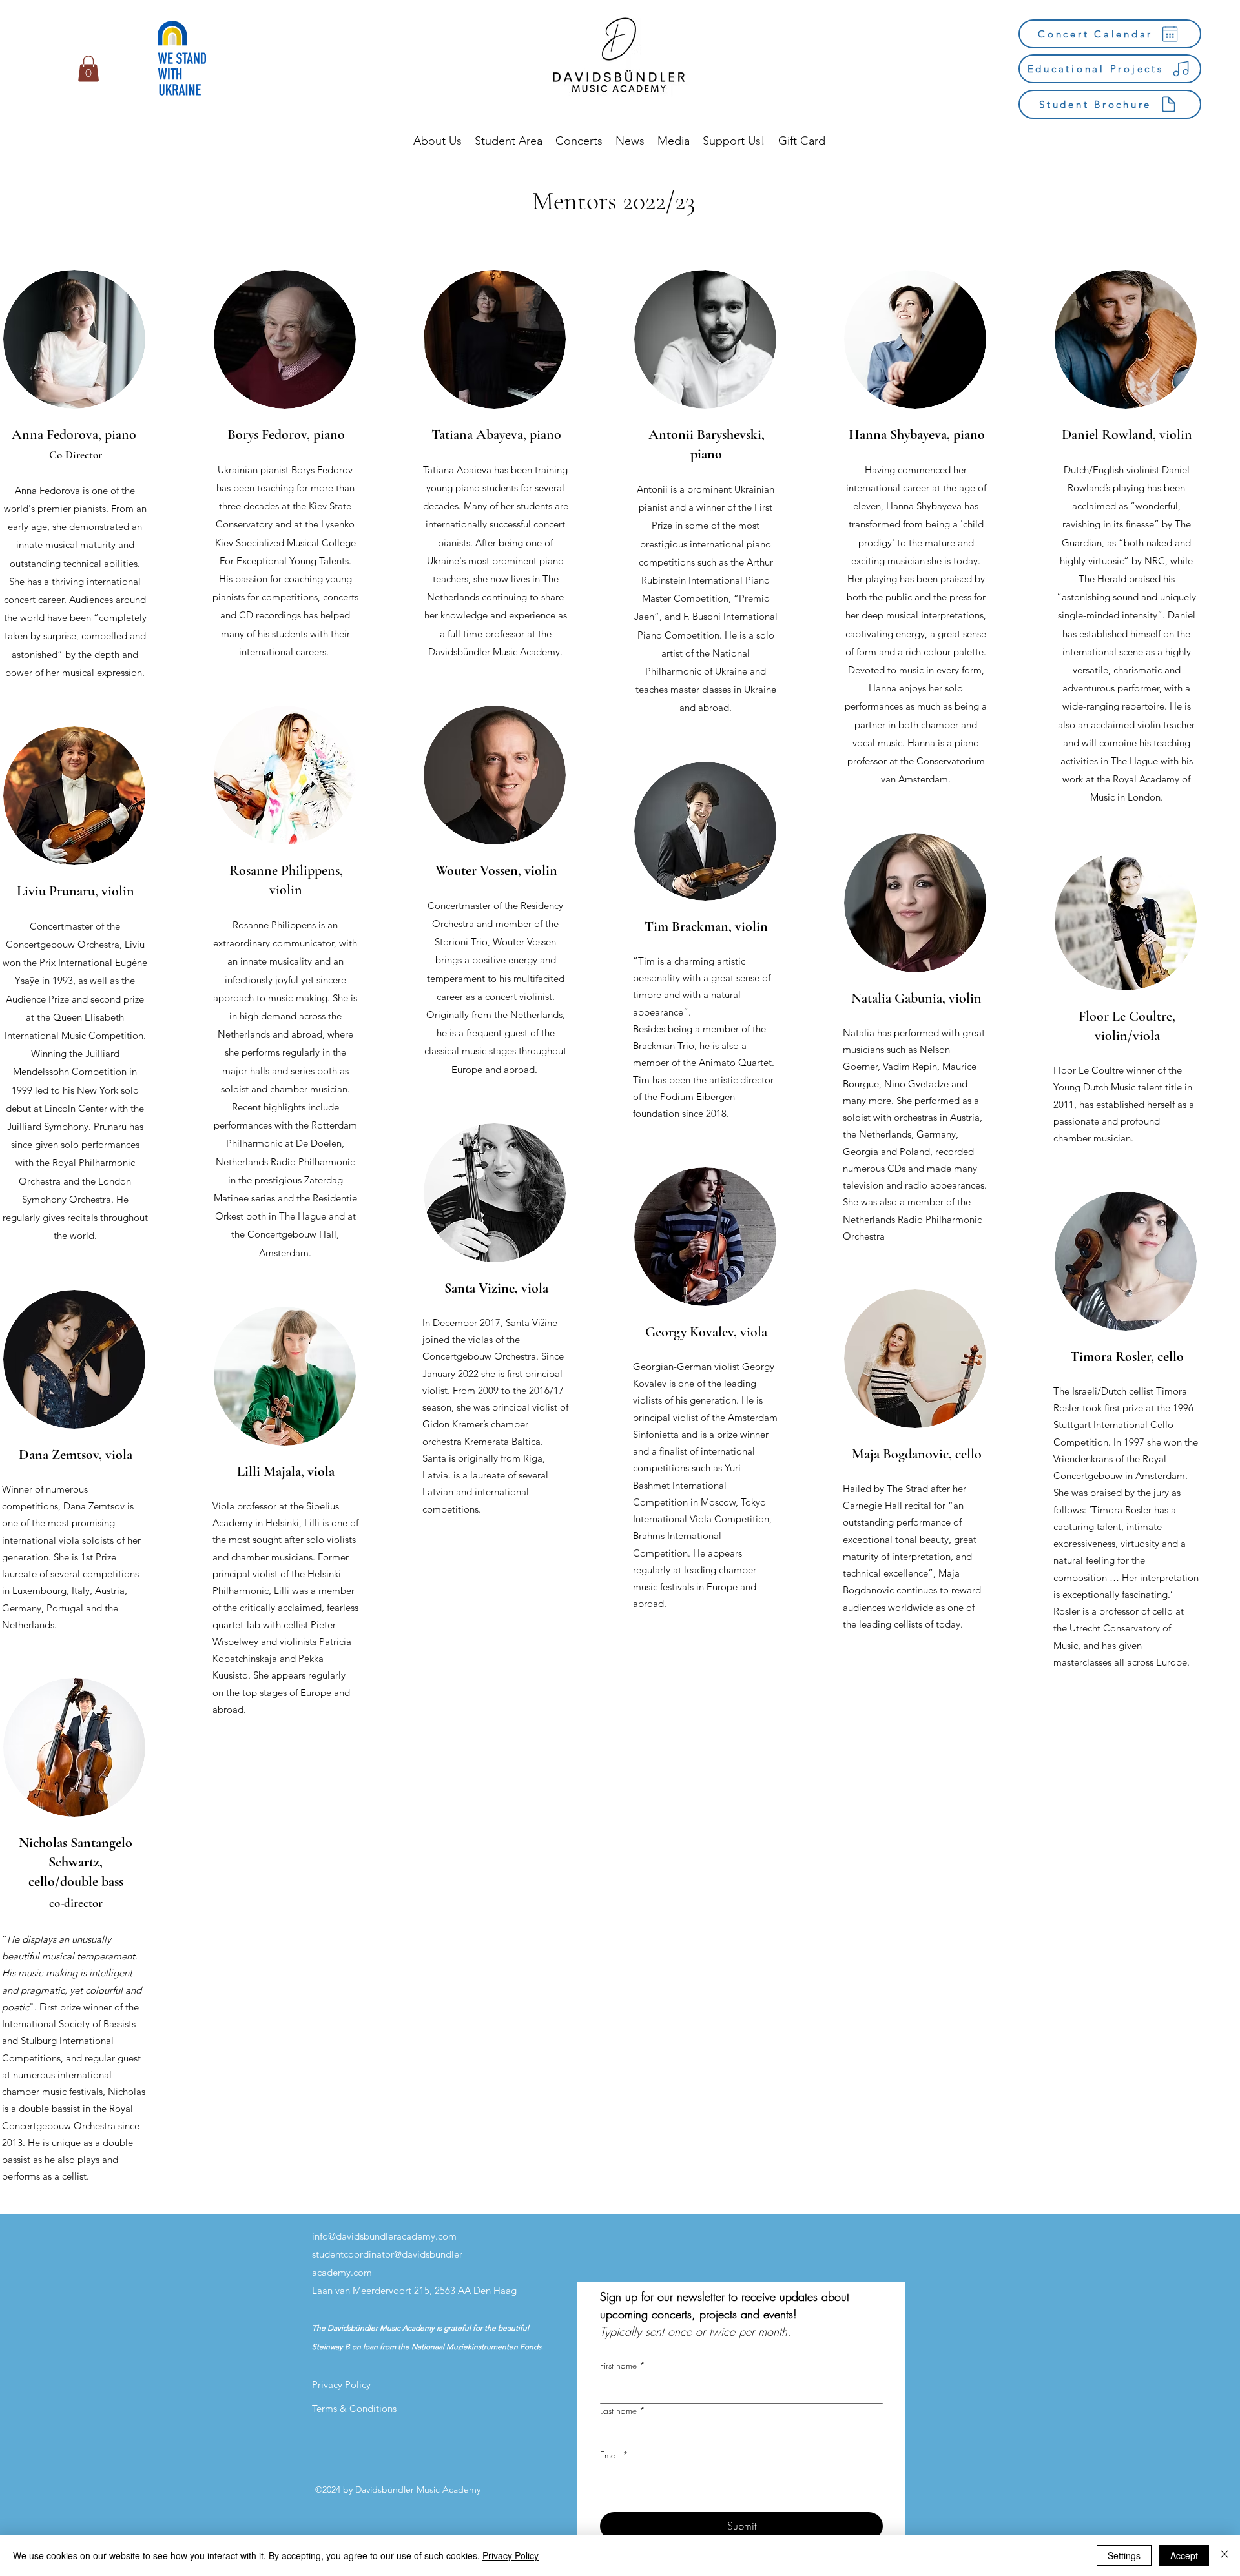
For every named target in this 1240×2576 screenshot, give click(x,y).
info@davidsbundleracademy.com (384, 2236)
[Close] (1224, 2555)
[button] (88, 69)
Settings (1124, 2555)
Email (614, 2455)
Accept (1184, 2555)
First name (623, 2365)
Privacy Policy (511, 2555)
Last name (623, 2410)
